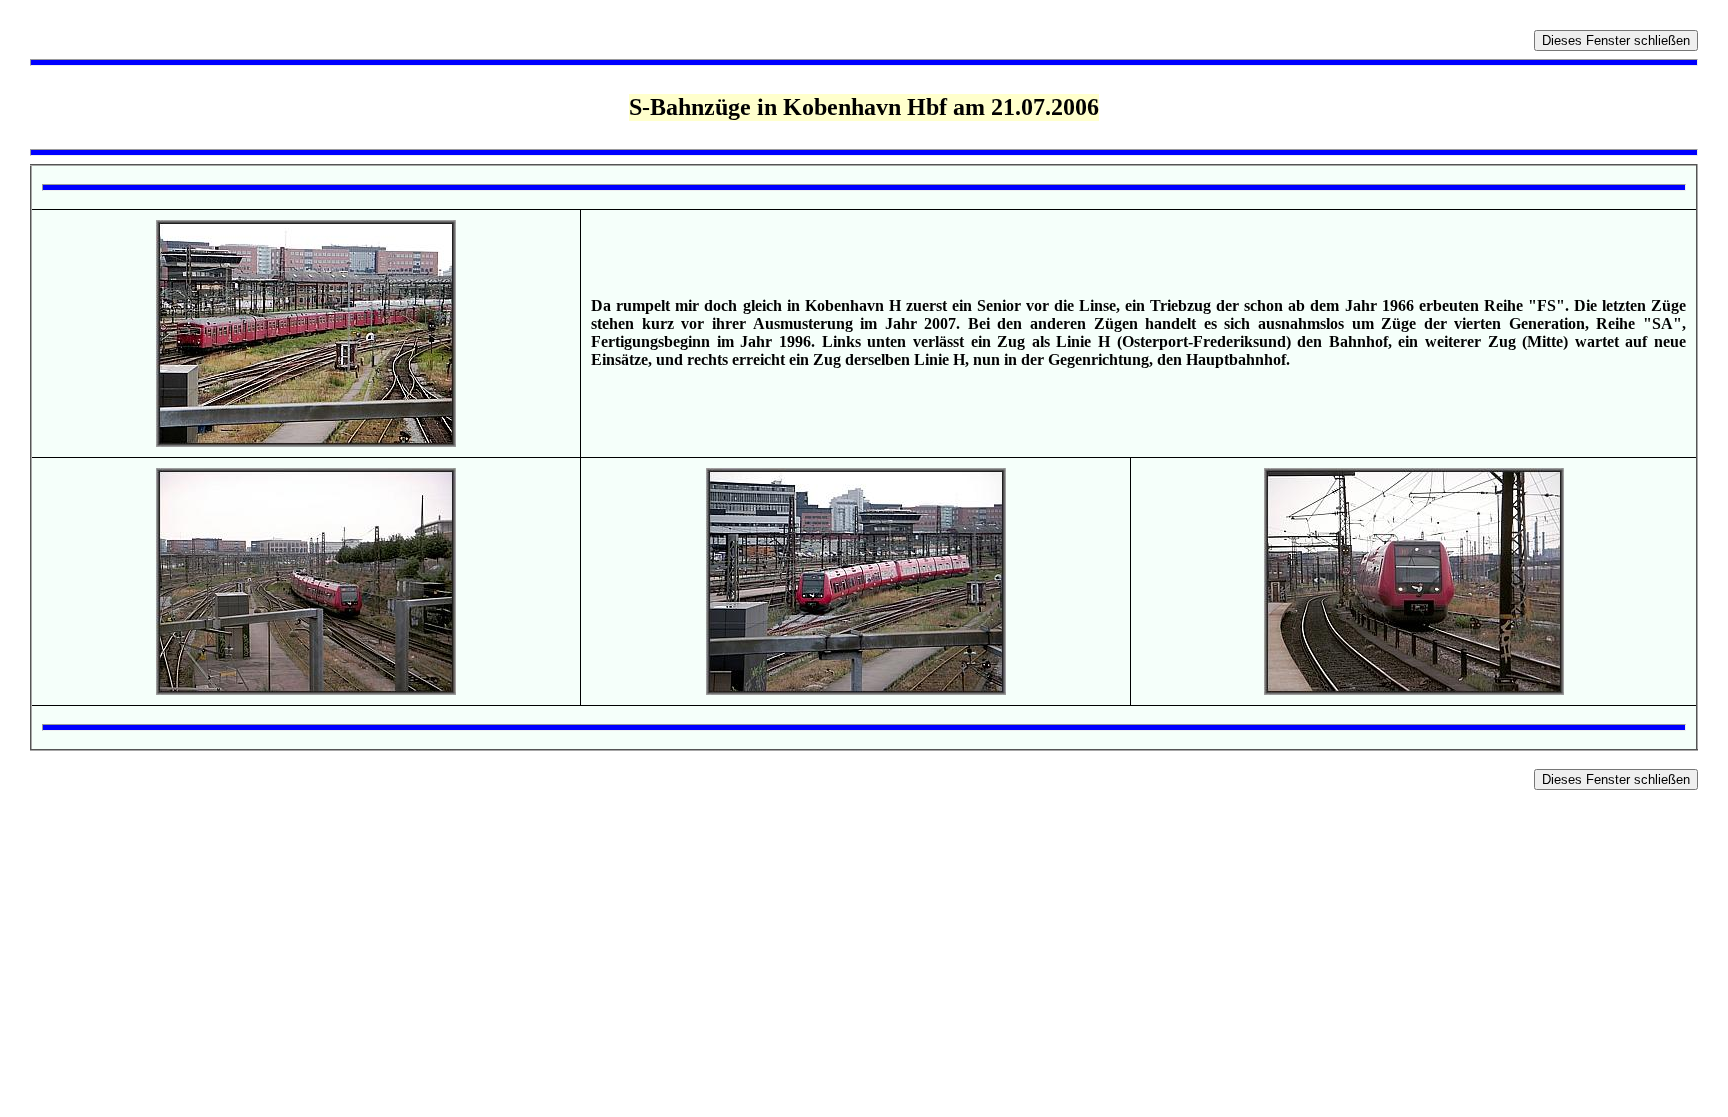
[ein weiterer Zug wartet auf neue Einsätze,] (856, 689)
